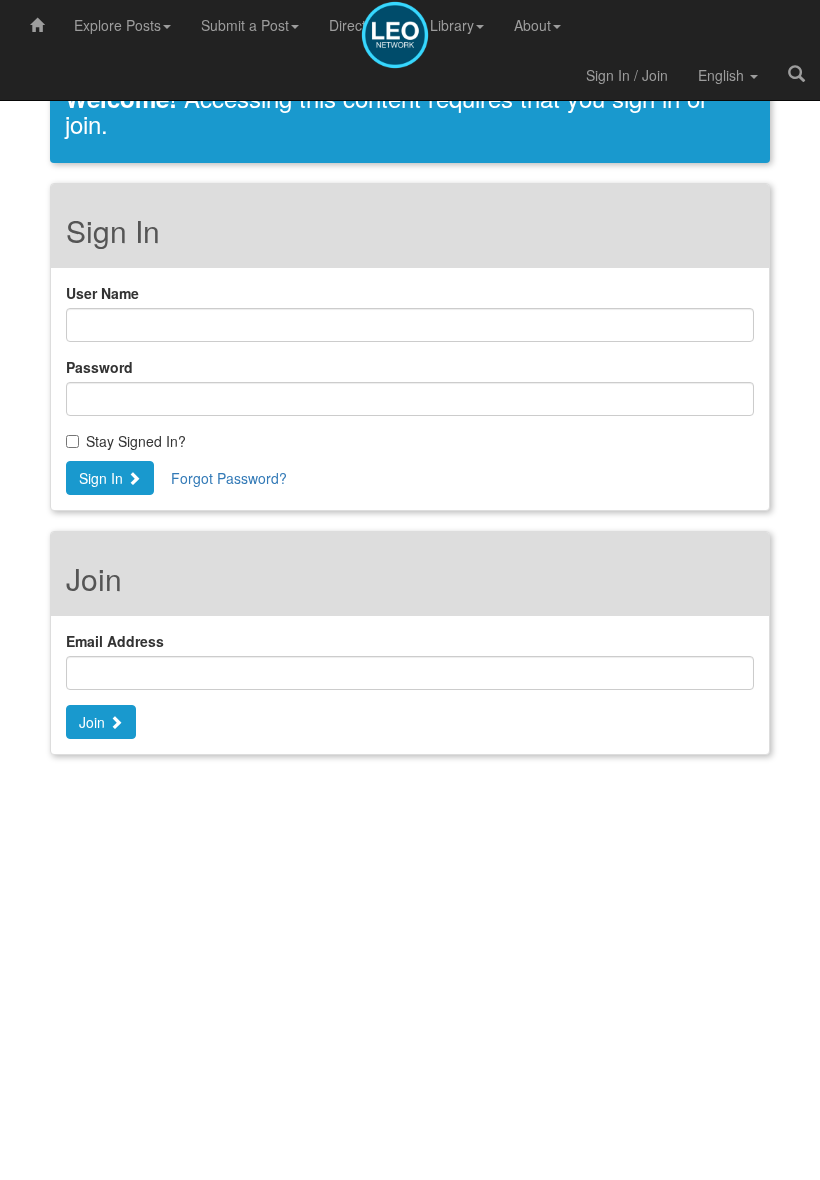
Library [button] (452, 25)
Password (99, 367)
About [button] (532, 25)
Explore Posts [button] (117, 25)
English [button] (723, 75)
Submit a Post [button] (245, 25)
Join (94, 722)
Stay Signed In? (136, 441)
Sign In (103, 478)
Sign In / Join (627, 75)
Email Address (115, 641)
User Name (102, 293)
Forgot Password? (229, 478)
